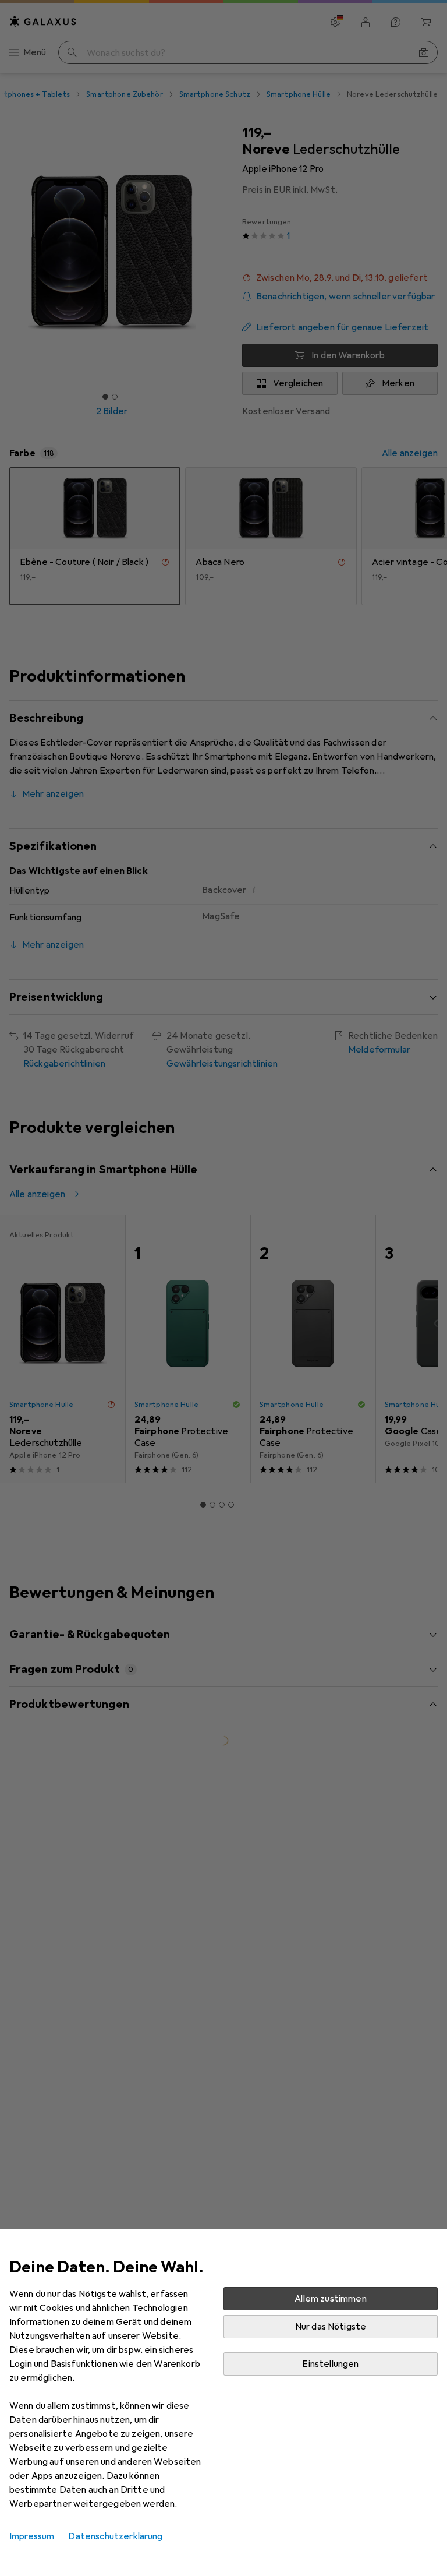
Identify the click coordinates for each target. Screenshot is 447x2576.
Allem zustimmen (330, 2299)
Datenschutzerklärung (115, 2536)
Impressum (32, 2536)
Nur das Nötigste (331, 2327)
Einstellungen (330, 2364)
